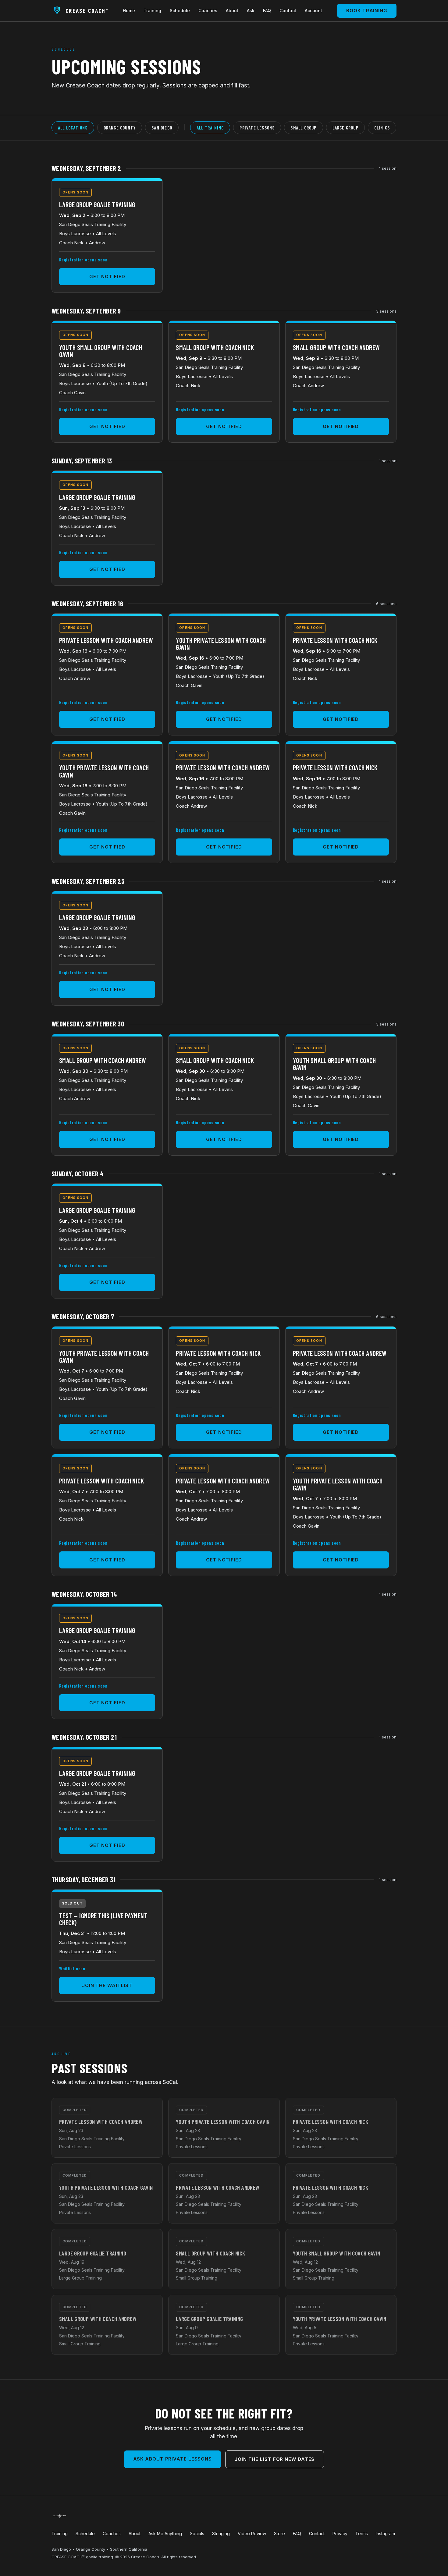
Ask (251, 11)
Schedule (180, 11)
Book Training (367, 11)
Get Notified (107, 276)
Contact (288, 11)
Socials (197, 2533)
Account (313, 11)
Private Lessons (257, 128)
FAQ (267, 11)
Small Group (303, 128)
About (232, 11)
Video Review (252, 2533)
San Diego (162, 128)
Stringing (221, 2533)
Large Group (345, 128)
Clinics (382, 128)
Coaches (208, 11)
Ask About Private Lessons (173, 2459)
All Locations (73, 128)
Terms (362, 2533)
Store (279, 2533)
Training (152, 11)
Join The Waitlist (107, 1985)
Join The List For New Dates (275, 2459)
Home (129, 11)
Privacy (340, 2533)
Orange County (120, 128)
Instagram (385, 2533)
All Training (210, 128)
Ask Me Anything (165, 2533)
